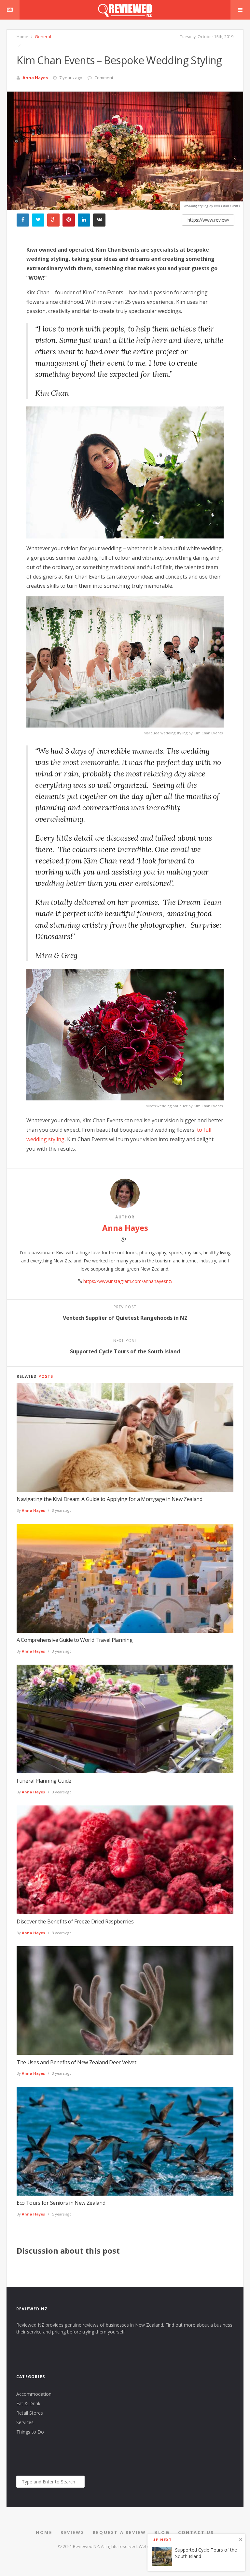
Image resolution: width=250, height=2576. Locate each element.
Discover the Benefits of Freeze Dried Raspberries (75, 1921)
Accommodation (34, 2394)
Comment (104, 78)
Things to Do (30, 2432)
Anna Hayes (35, 78)
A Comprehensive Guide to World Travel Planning (75, 1640)
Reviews (72, 2532)
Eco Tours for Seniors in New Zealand (61, 2203)
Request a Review (119, 2532)
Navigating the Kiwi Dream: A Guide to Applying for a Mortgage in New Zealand (110, 1499)
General (42, 37)
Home (22, 37)
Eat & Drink (28, 2403)
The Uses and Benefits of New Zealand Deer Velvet (76, 2062)
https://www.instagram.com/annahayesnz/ (128, 1281)
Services (25, 2422)
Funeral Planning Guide (44, 1781)
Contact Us (196, 2532)
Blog (162, 2532)
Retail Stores (30, 2413)
